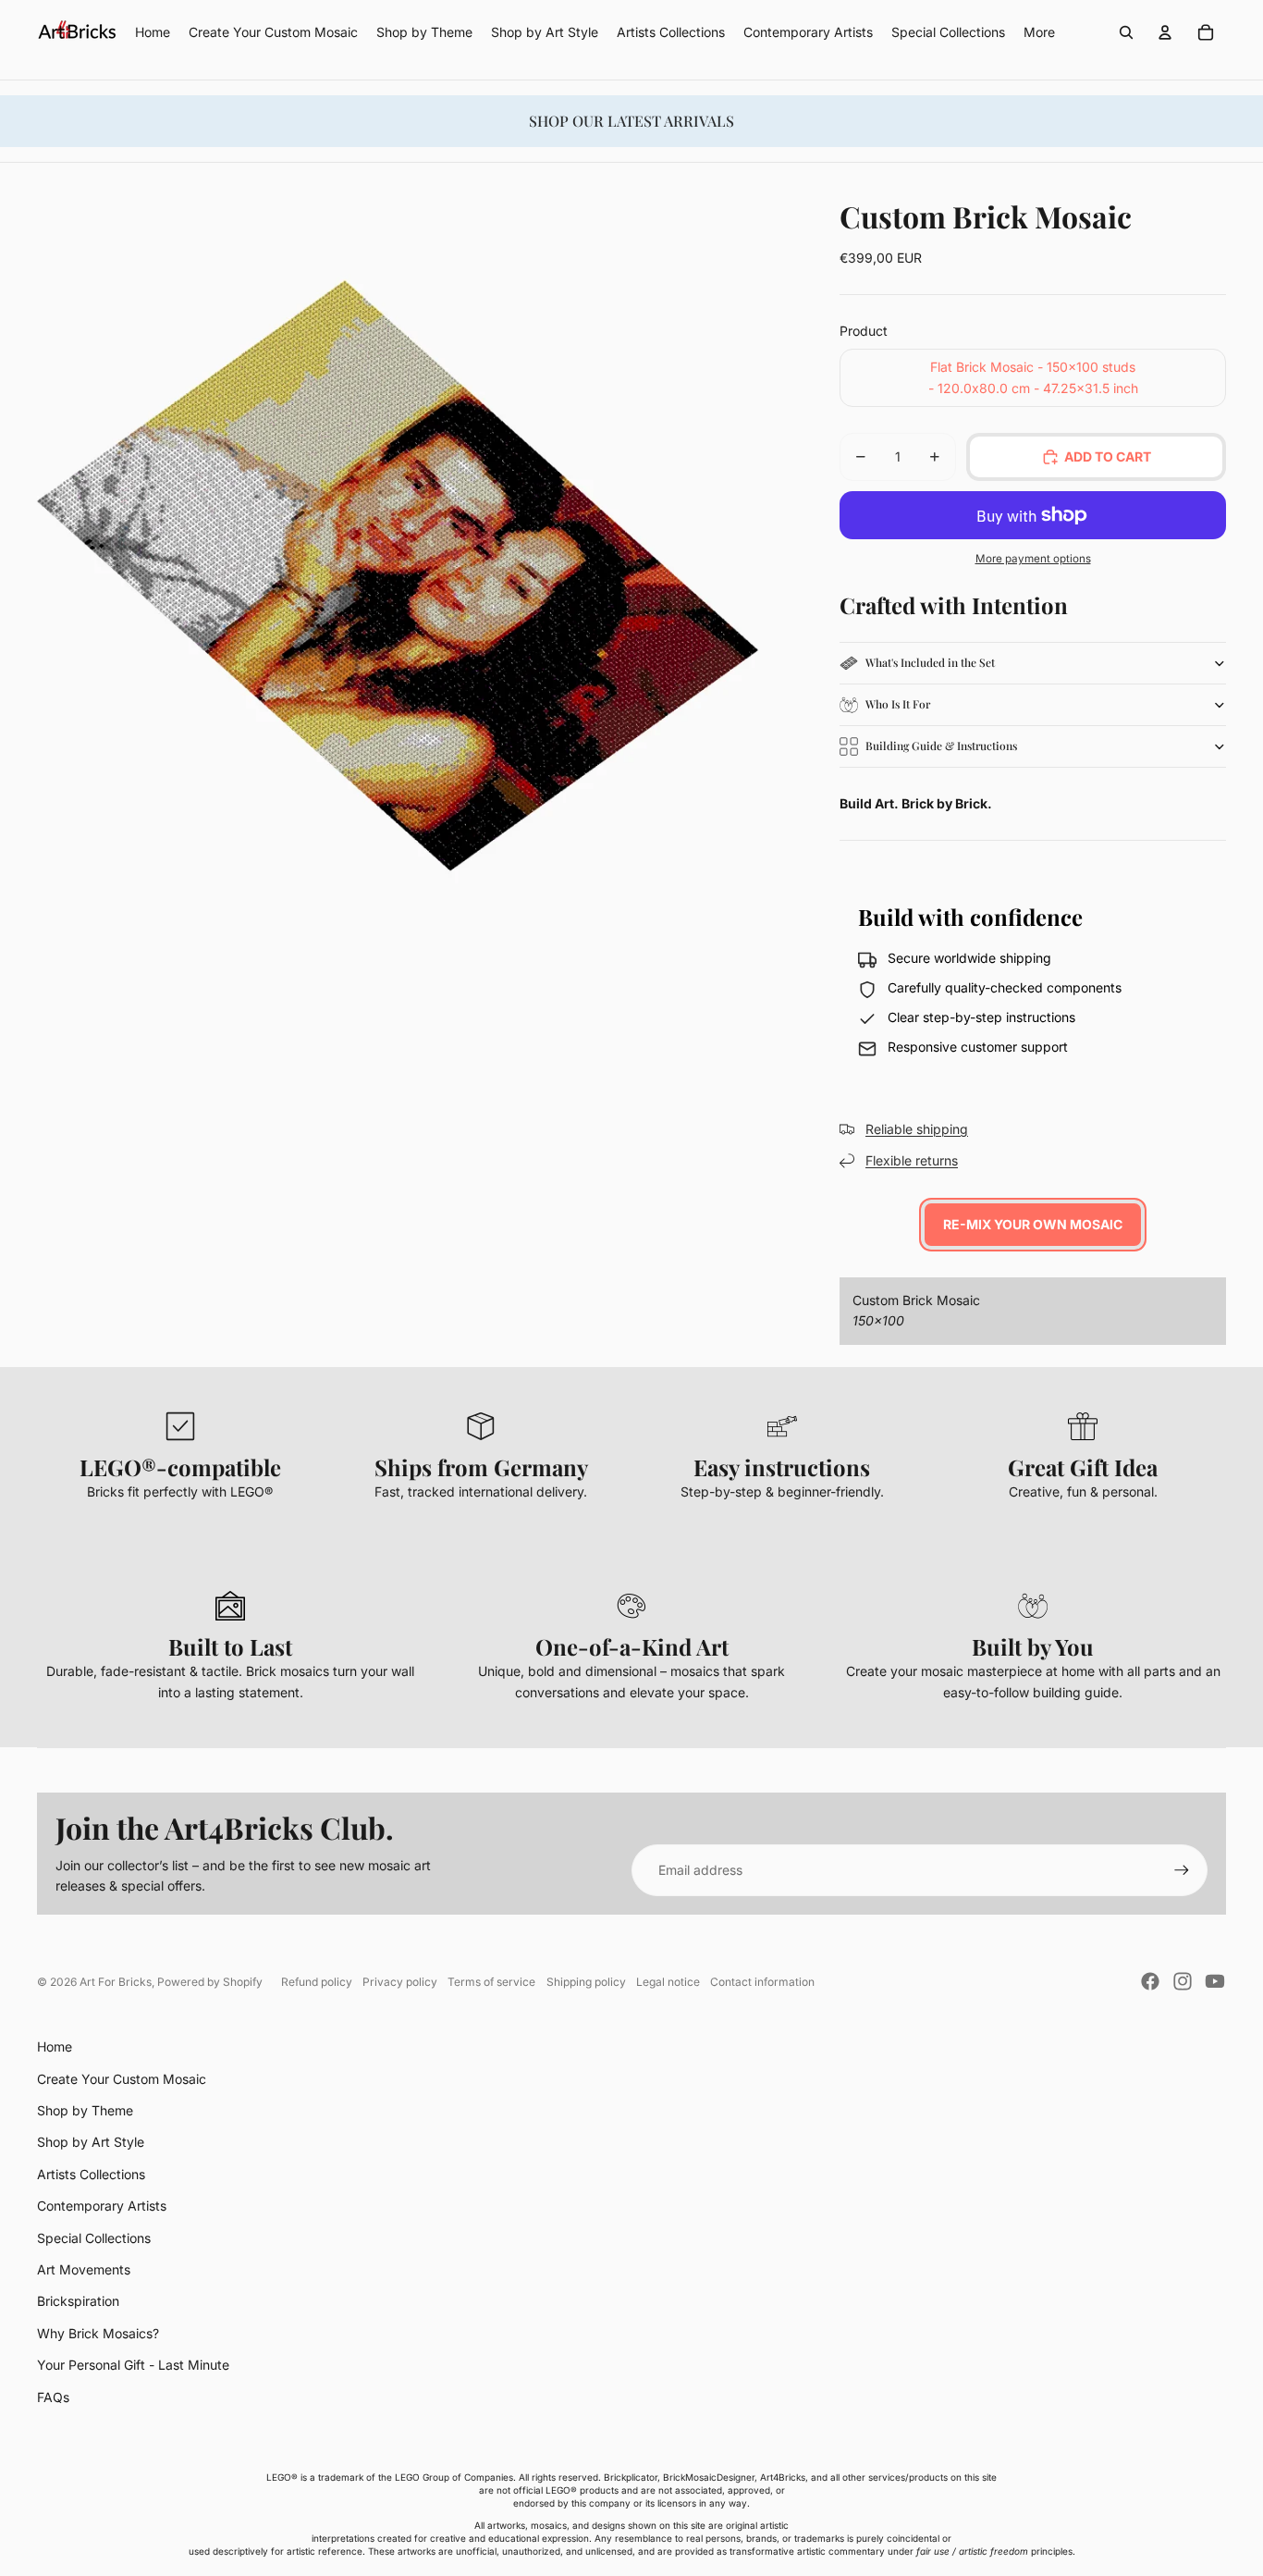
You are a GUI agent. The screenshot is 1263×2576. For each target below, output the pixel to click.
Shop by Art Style (91, 2142)
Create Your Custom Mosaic (122, 2079)
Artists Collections (91, 2174)
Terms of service (491, 1982)
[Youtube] (1215, 1981)
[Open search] (1126, 32)
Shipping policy (586, 1982)
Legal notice (668, 1982)
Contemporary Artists (102, 2206)
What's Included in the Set (930, 662)
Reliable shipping (917, 1129)
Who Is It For (898, 704)
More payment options (1033, 559)
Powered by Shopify (210, 1982)
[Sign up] (1182, 1870)
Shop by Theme (85, 2110)
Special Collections (94, 2238)
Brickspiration (78, 2301)
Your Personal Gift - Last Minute (133, 2365)
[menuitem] (1039, 32)
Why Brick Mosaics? (98, 2333)
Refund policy (317, 1982)
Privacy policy (400, 1982)
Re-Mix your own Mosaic (1033, 1224)
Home (55, 2046)
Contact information (762, 1982)
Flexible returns (912, 1160)
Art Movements (84, 2269)
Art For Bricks (116, 1982)
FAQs (53, 2397)
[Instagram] (1183, 1981)
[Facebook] (1150, 1981)
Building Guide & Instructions (941, 746)
